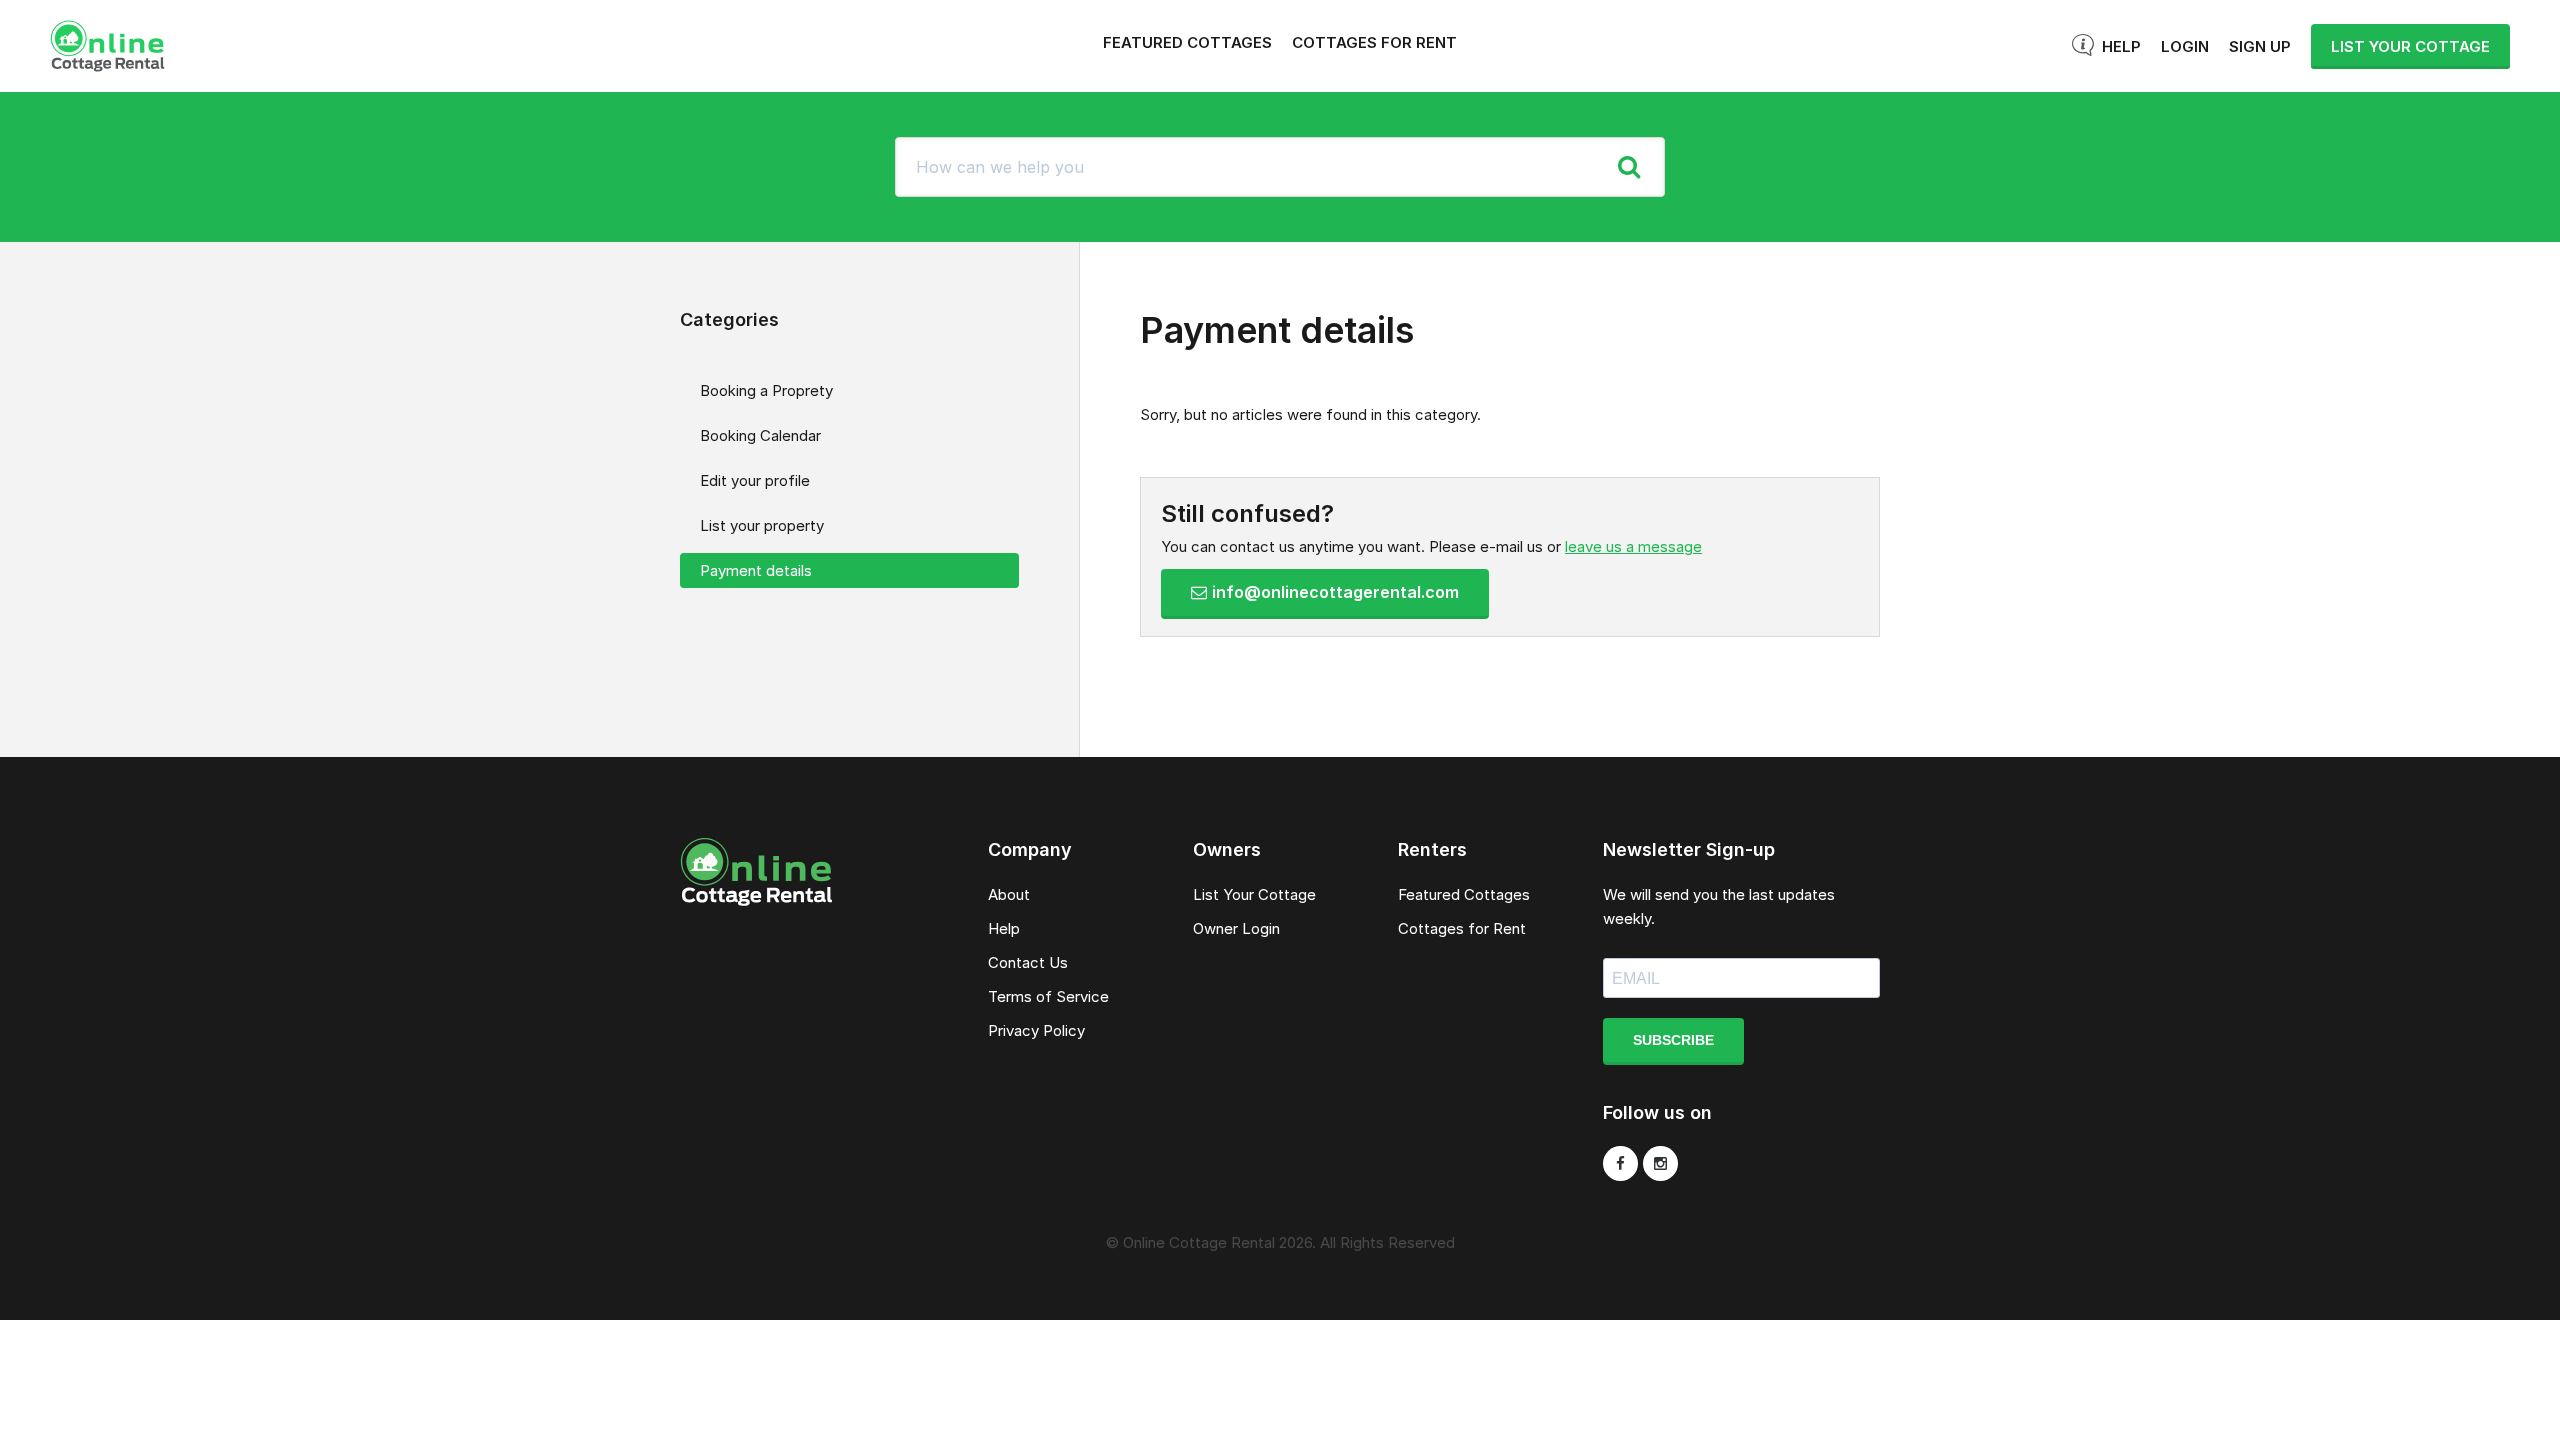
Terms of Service (1048, 996)
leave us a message (1633, 546)
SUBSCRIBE (1673, 1040)
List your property (762, 525)
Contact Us (1028, 962)
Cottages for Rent (1374, 42)
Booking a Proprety (766, 390)
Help (2121, 46)
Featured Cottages (1187, 42)
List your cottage (2410, 46)
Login (2185, 46)
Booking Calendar (760, 435)
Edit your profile (755, 480)
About (1009, 894)
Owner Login (1236, 928)
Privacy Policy (1036, 1030)
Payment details (756, 570)
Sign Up (2260, 46)
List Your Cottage (1254, 894)
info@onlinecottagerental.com (1335, 592)
